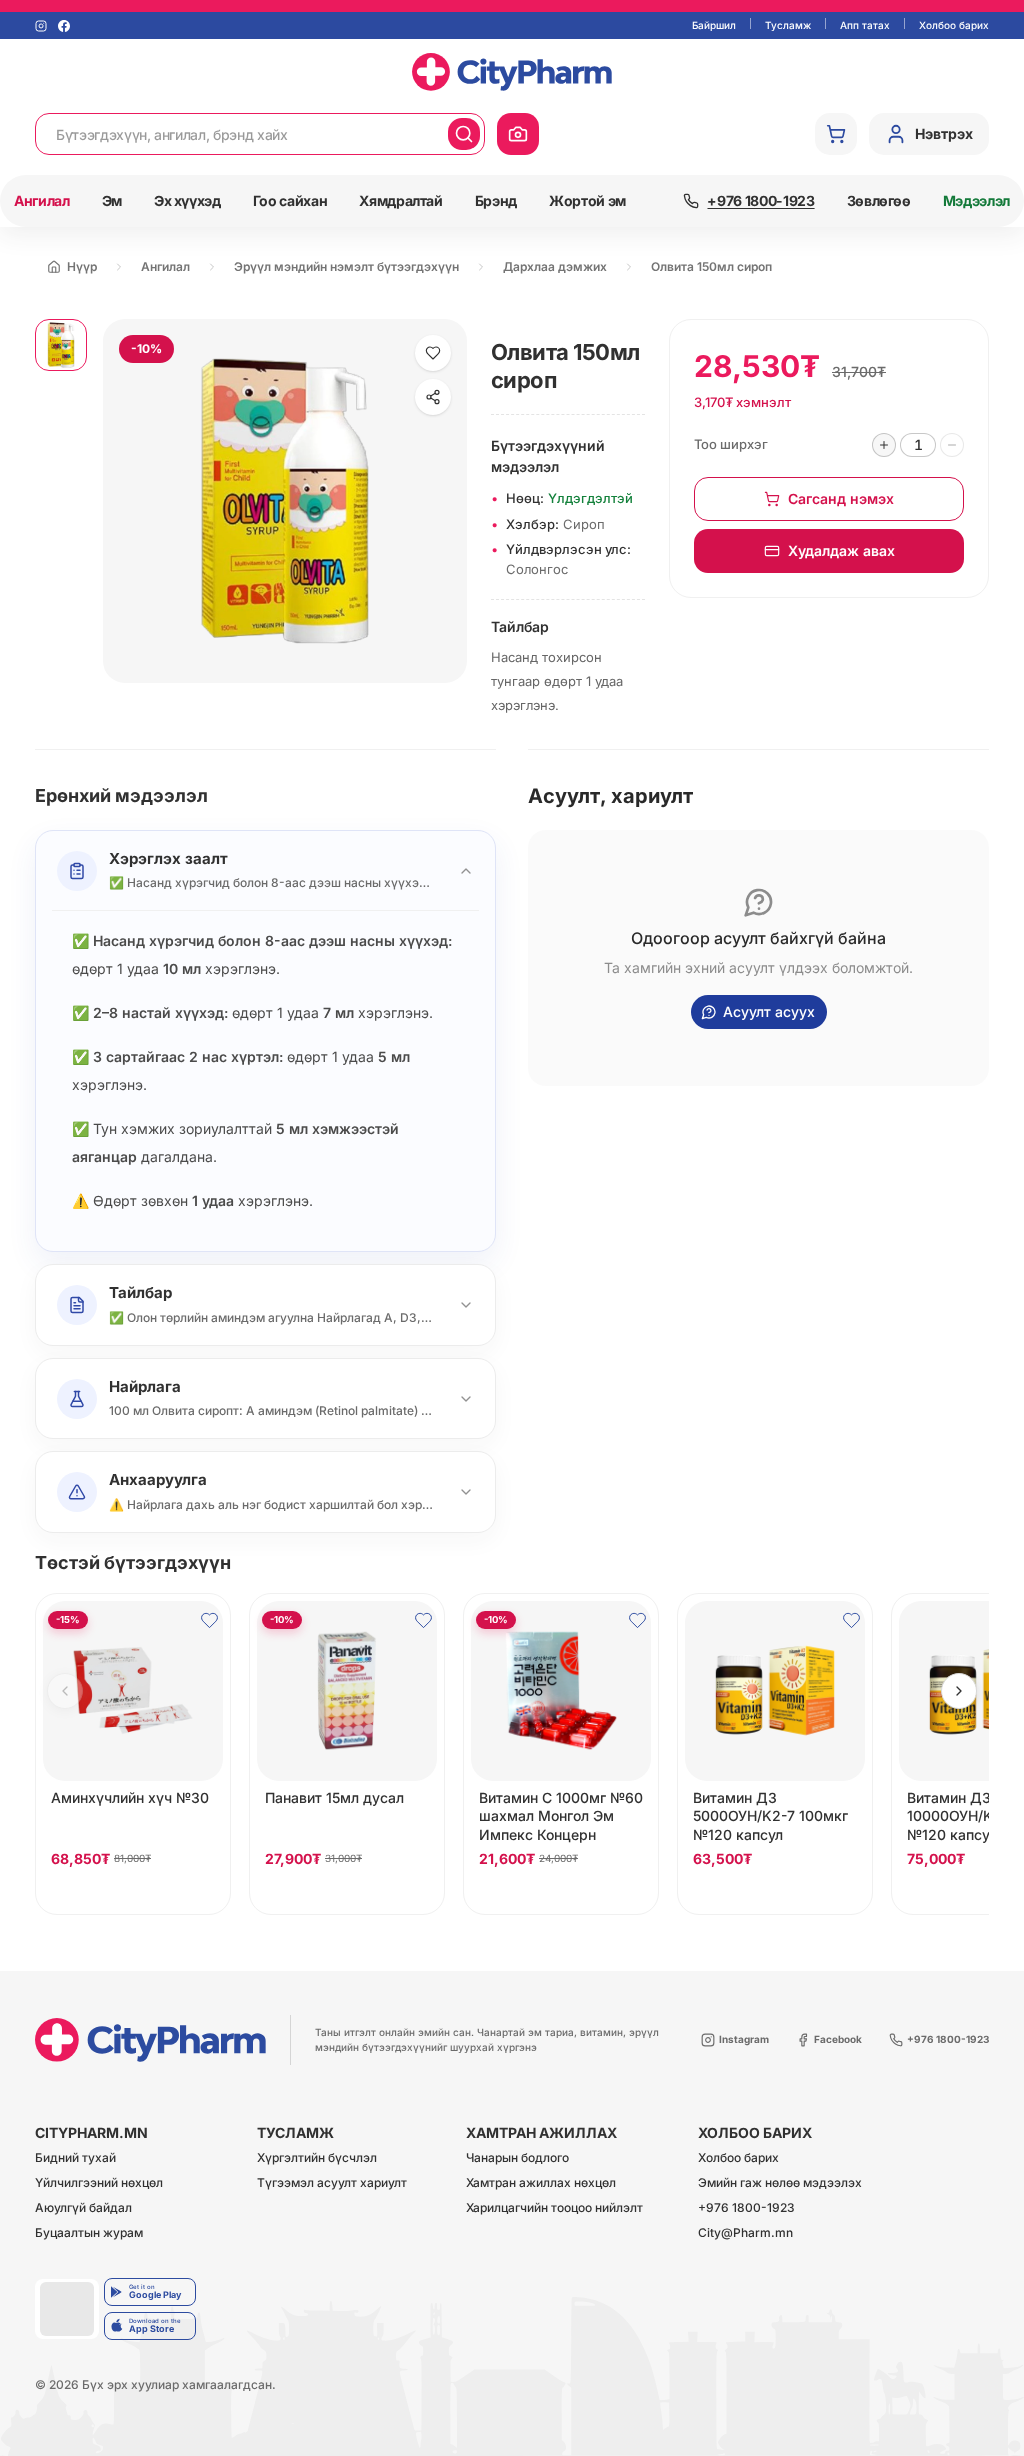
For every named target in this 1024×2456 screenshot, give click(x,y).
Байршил (714, 25)
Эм (112, 200)
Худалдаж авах (841, 550)
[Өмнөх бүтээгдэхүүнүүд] (65, 1691)
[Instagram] (41, 26)
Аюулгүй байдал (83, 2208)
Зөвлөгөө (879, 200)
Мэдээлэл (976, 200)
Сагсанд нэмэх (841, 498)
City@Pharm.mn (745, 2233)
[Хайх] (464, 134)
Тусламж (788, 25)
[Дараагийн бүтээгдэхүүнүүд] (959, 1691)
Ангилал (42, 200)
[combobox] (242, 134)
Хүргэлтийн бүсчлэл (317, 2158)
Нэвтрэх (944, 133)
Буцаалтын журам (89, 2233)
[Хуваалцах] (433, 397)
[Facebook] (64, 26)
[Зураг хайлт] (518, 134)
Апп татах (865, 25)
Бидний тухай (75, 2158)
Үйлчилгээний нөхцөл (99, 2183)
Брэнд (496, 200)
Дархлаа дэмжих (555, 266)
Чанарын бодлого (517, 2158)
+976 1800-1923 (746, 2208)
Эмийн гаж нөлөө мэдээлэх (780, 2183)
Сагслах (133, 1894)
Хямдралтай (401, 200)
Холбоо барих (954, 25)
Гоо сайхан (290, 200)
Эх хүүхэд (187, 200)
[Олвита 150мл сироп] (61, 345)
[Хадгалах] (433, 353)
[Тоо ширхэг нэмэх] (884, 445)
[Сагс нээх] (836, 134)
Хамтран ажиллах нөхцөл (541, 2183)
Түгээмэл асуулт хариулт (332, 2183)
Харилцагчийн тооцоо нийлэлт (554, 2208)
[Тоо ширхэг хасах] (952, 445)
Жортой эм (587, 200)
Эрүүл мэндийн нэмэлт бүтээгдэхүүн (346, 266)
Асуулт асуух (769, 1011)
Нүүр (82, 266)
